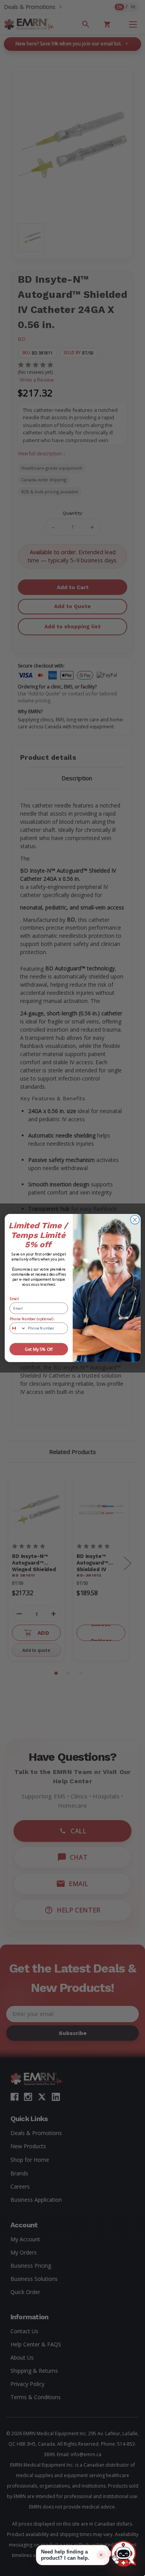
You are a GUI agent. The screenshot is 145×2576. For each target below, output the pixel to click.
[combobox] (18, 1328)
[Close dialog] (135, 1220)
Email (14, 1299)
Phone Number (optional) (31, 1319)
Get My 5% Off (38, 1349)
